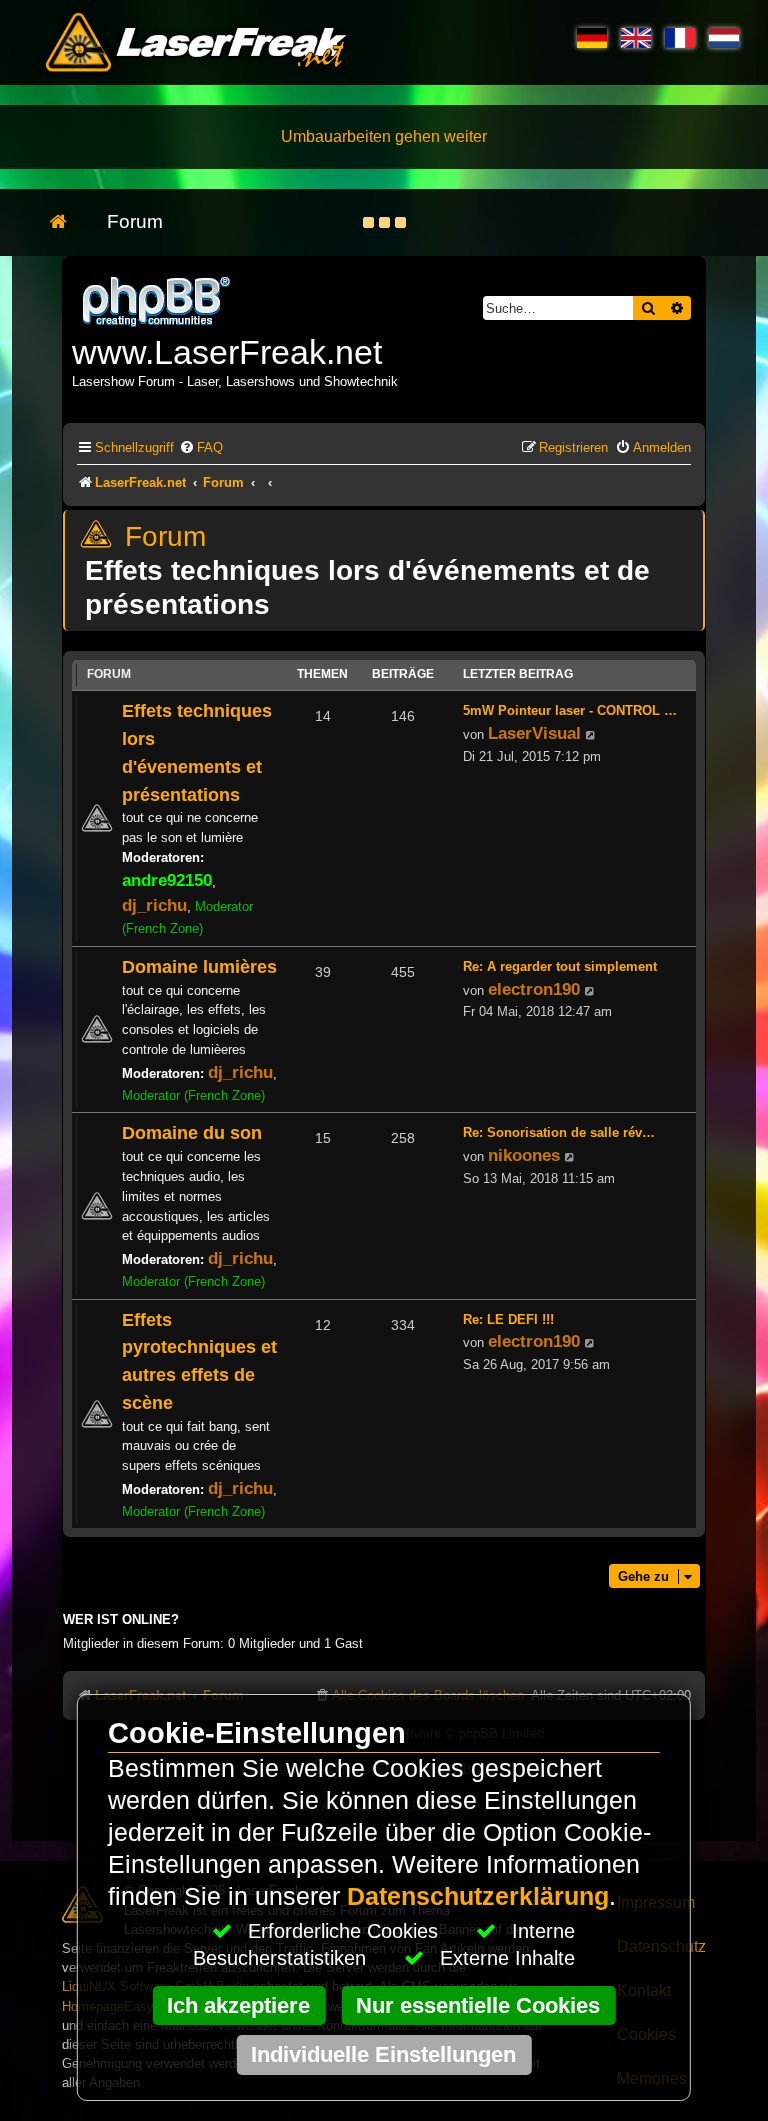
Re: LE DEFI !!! (508, 1319)
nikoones (524, 1155)
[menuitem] (201, 447)
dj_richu (154, 905)
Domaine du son (192, 1132)
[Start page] (68, 222)
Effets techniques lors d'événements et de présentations (367, 587)
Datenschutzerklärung (478, 1896)
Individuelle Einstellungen (383, 2054)
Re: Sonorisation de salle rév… (559, 1132)
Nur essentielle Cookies (478, 2005)
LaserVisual (534, 733)
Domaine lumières (199, 966)
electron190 (534, 989)
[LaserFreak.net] (158, 299)
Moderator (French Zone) (193, 1095)
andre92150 (167, 880)
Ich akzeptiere (238, 2005)
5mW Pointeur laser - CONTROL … (570, 710)
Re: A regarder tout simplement (560, 966)
